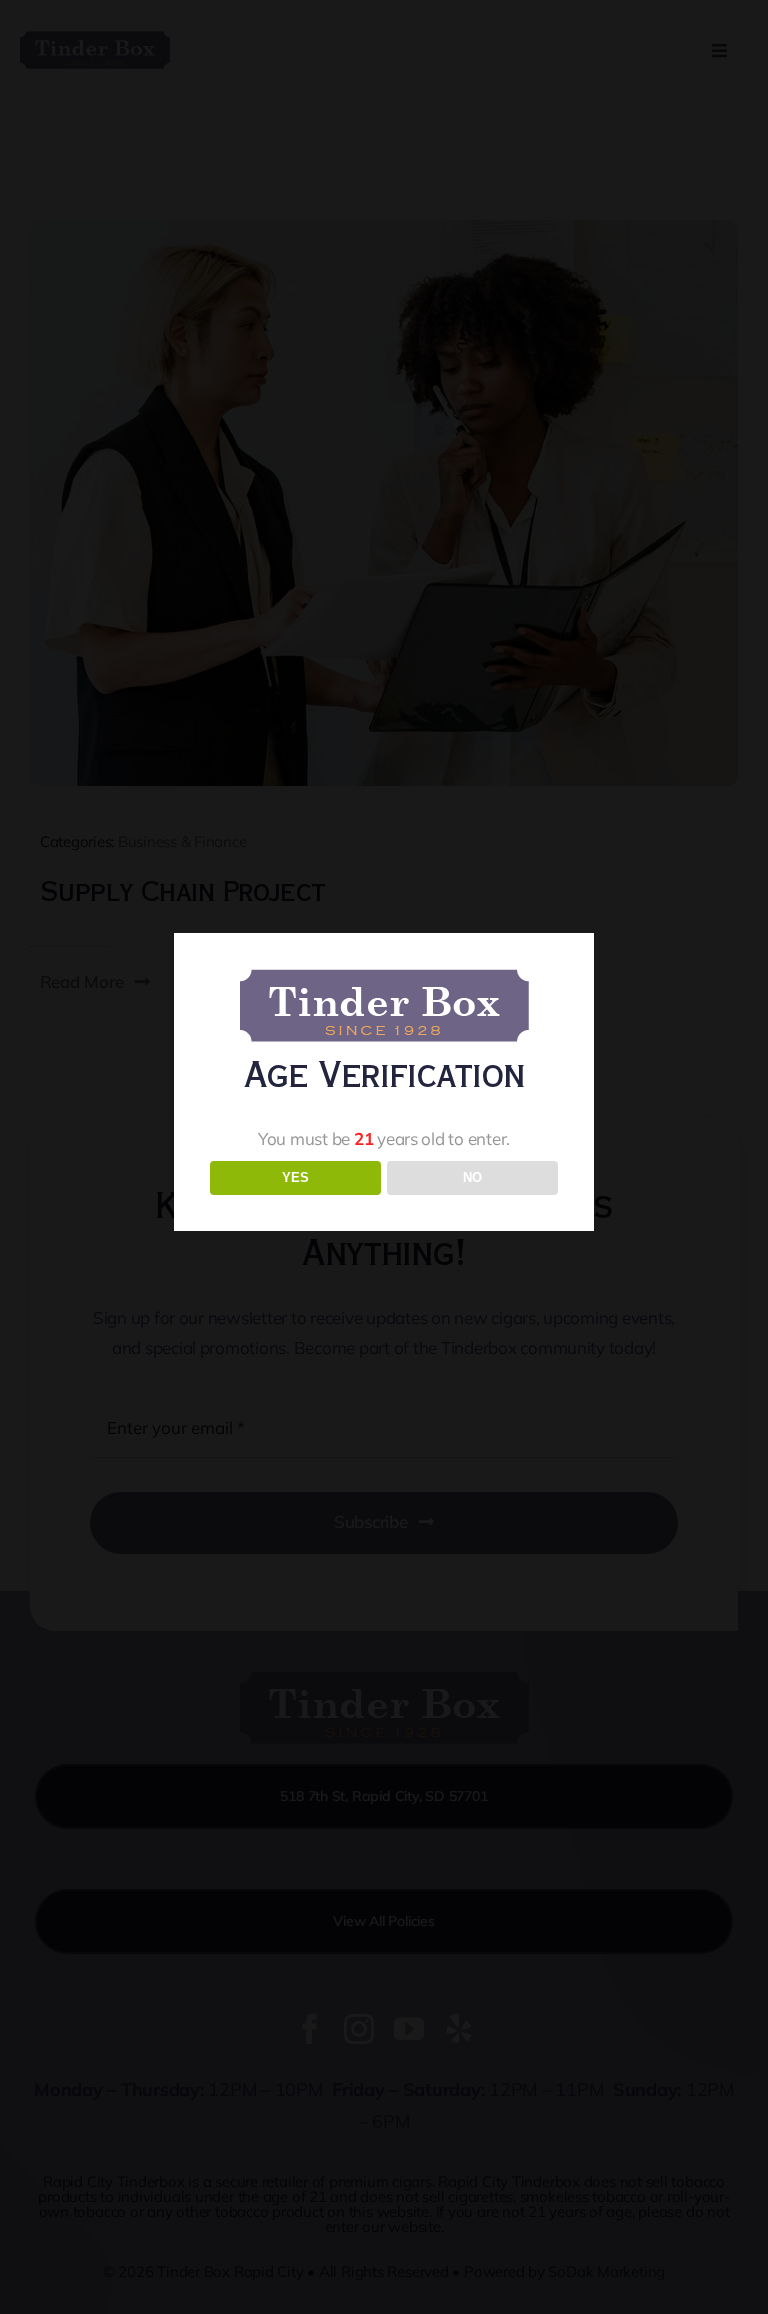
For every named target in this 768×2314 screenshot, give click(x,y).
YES (295, 1177)
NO (472, 1177)
